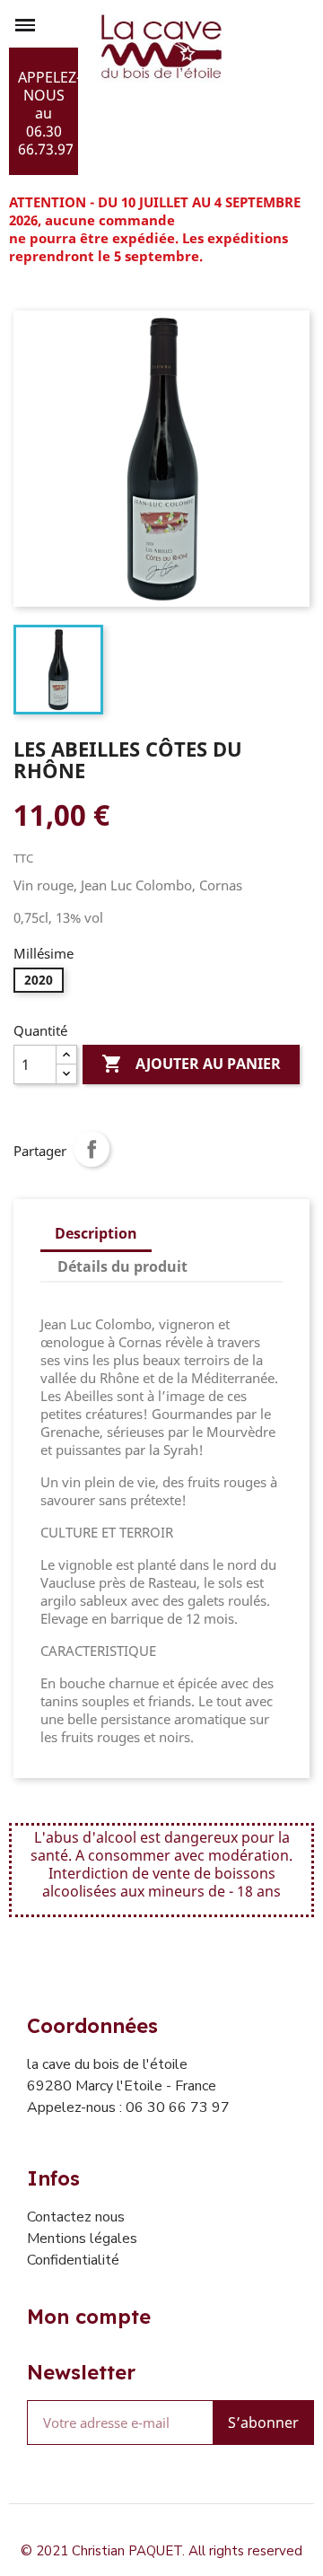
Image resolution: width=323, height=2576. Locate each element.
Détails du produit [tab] (122, 1266)
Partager (92, 1149)
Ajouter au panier (191, 1064)
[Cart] (299, 92)
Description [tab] (96, 1233)
